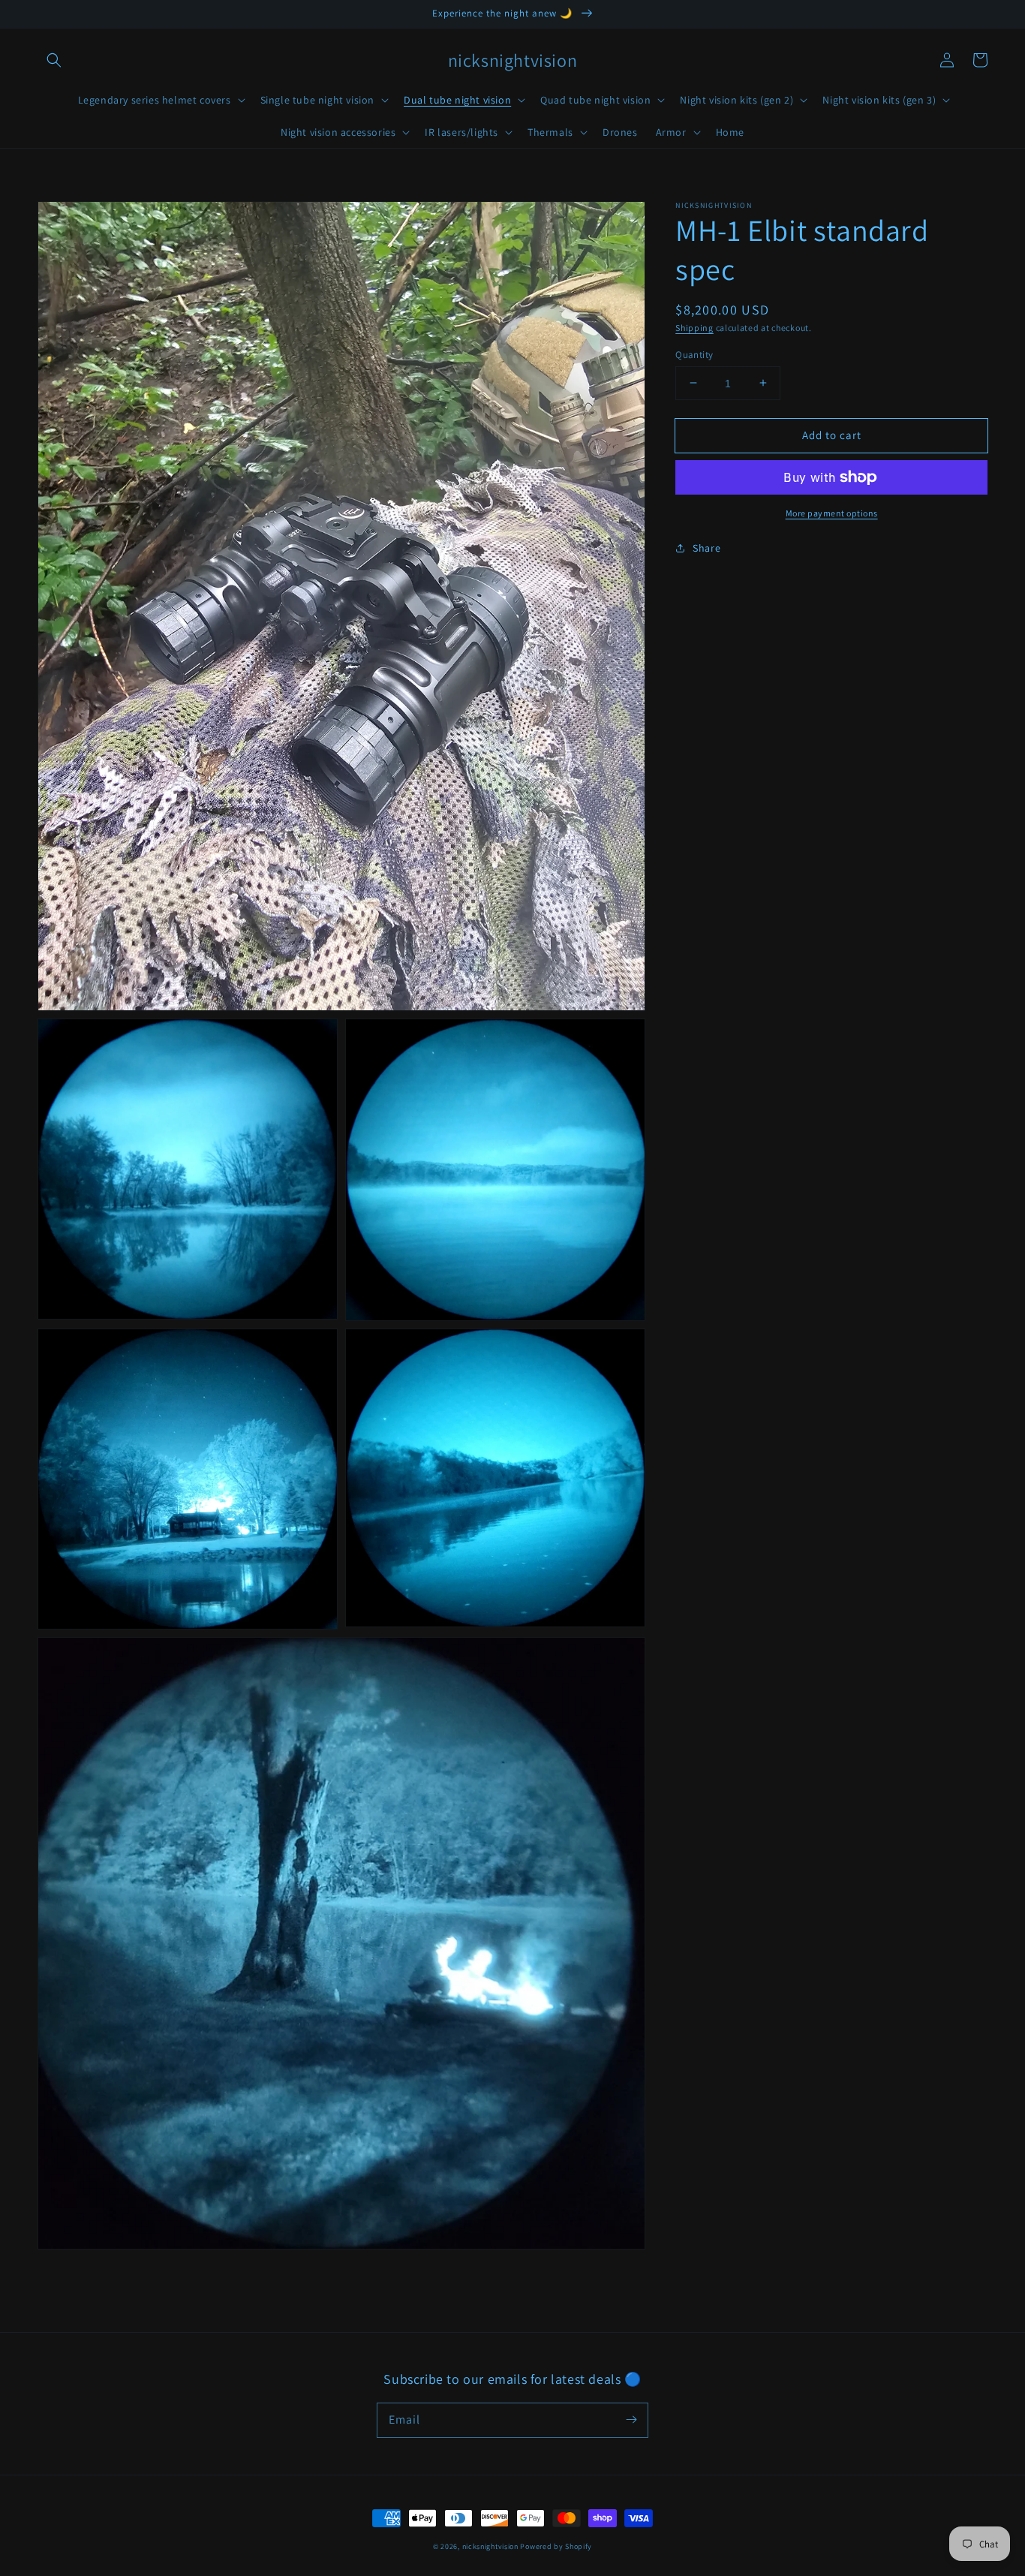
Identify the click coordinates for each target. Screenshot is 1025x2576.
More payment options (832, 513)
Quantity (694, 354)
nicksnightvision (490, 2546)
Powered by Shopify (556, 2546)
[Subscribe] (631, 2420)
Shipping (694, 328)
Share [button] (706, 548)
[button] (54, 60)
